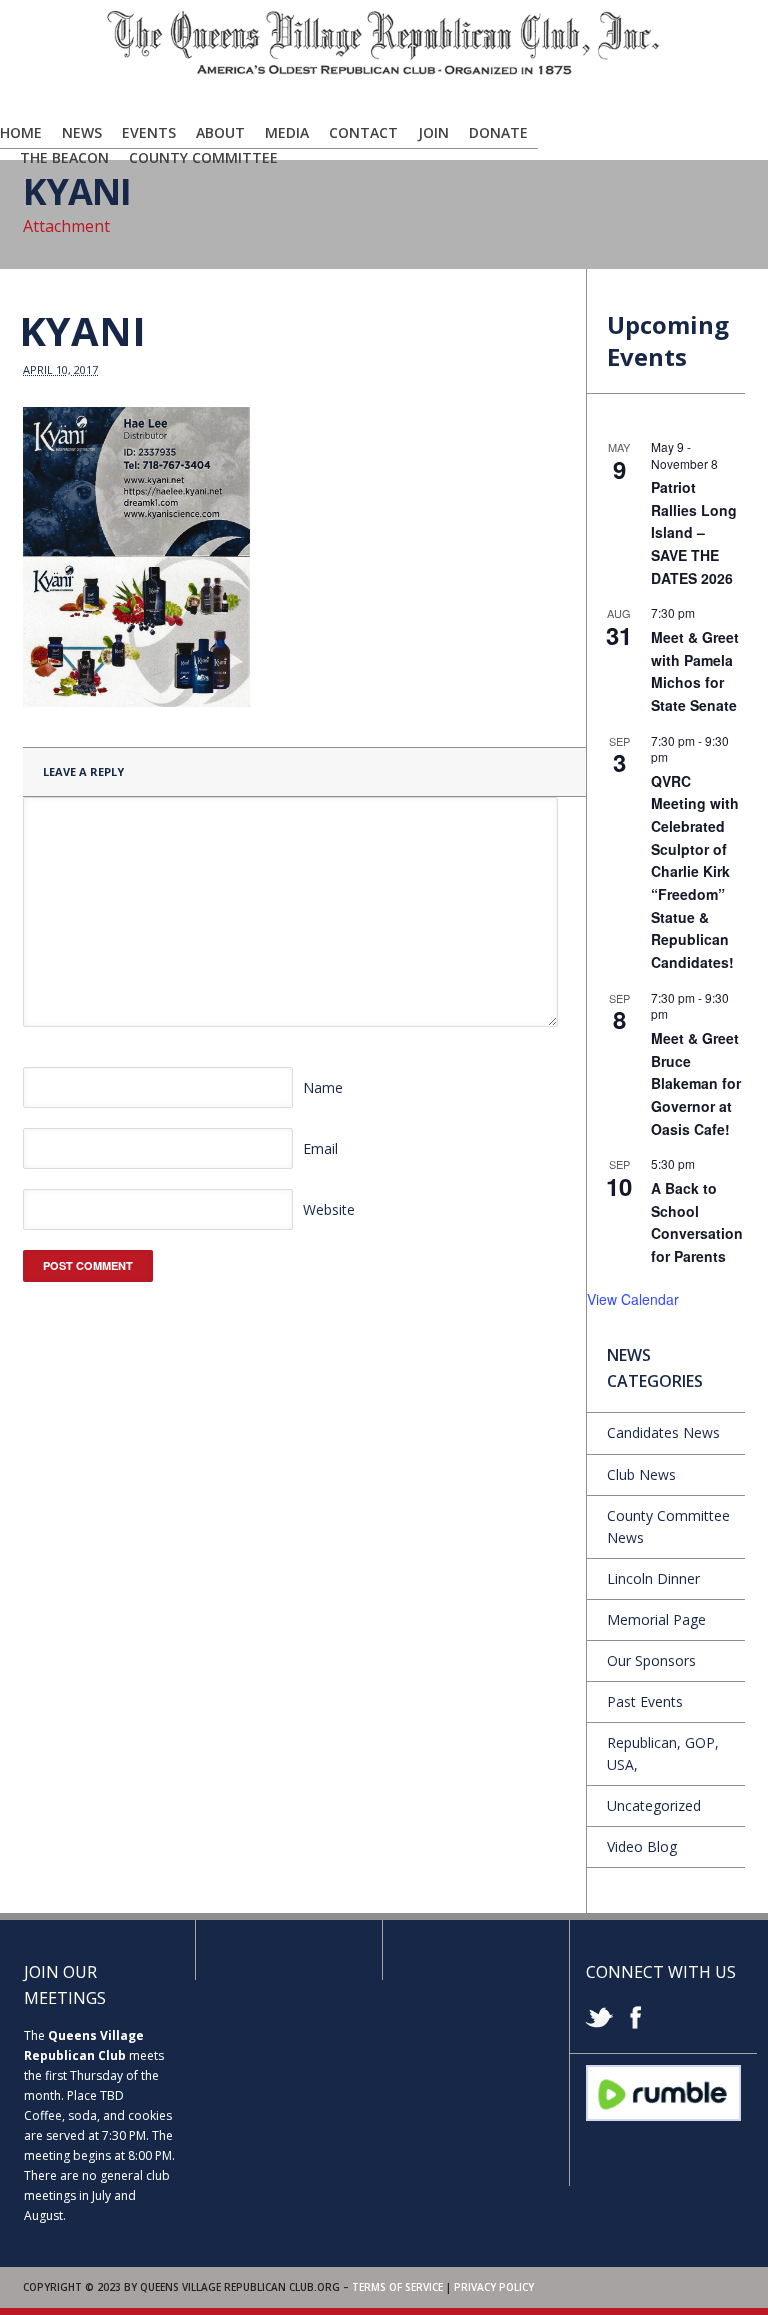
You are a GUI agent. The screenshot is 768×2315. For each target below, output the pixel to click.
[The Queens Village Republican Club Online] (384, 71)
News (82, 132)
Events (149, 132)
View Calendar (633, 1299)
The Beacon (64, 157)
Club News (641, 1474)
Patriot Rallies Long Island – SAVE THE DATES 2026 (694, 532)
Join (433, 132)
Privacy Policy (494, 2287)
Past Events (645, 1701)
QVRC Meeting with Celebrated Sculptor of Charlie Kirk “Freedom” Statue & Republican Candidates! (695, 871)
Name (323, 1087)
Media (287, 132)
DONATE (498, 132)
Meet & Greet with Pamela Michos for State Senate (695, 671)
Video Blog (642, 1846)
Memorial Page (656, 1619)
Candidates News (663, 1432)
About (220, 132)
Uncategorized (654, 1805)
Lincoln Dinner (653, 1578)
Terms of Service (397, 2287)
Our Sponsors (651, 1660)
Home (21, 132)
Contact (363, 132)
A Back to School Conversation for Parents (697, 1222)
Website (329, 1209)
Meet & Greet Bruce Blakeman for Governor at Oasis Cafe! (696, 1083)
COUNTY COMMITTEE (203, 157)
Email (320, 1148)
